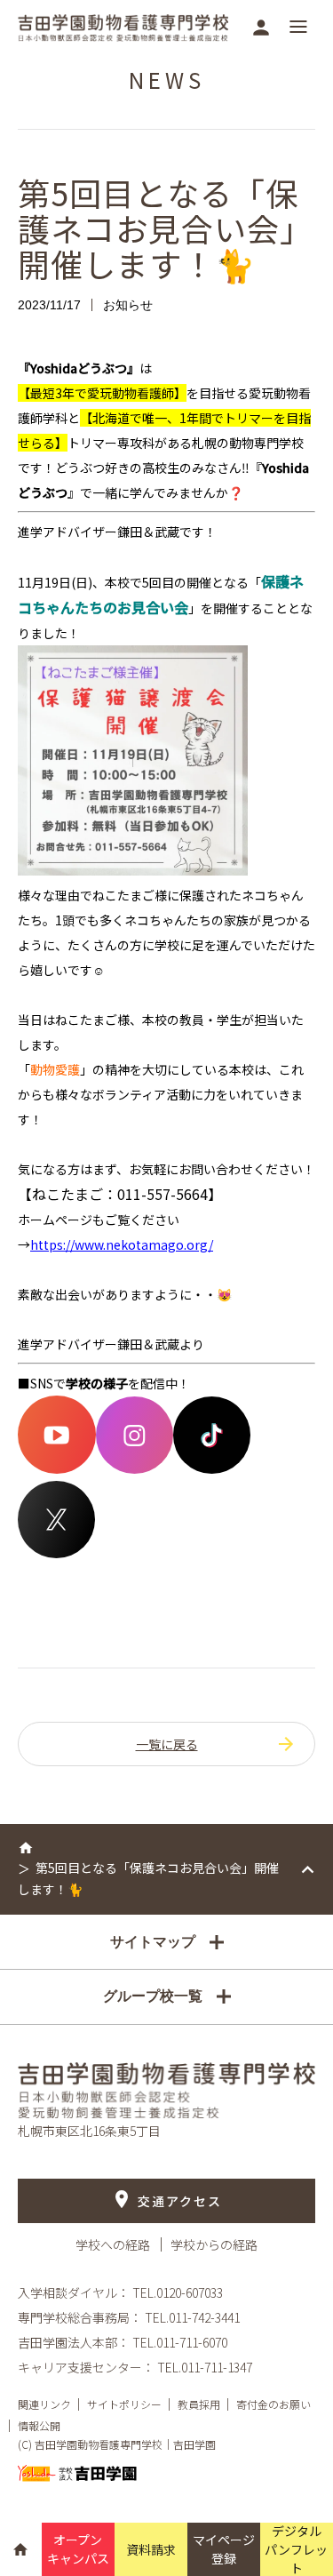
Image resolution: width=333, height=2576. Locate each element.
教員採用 (199, 2404)
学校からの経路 (214, 2244)
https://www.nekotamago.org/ (122, 1244)
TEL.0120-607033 (178, 2292)
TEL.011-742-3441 (192, 2317)
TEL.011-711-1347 (205, 2367)
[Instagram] (135, 1468)
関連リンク (44, 2404)
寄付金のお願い (274, 2404)
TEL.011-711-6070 (180, 2342)
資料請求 (151, 2549)
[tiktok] (212, 1468)
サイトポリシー (124, 2404)
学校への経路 (114, 2244)
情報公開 (39, 2425)
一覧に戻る (167, 1744)
